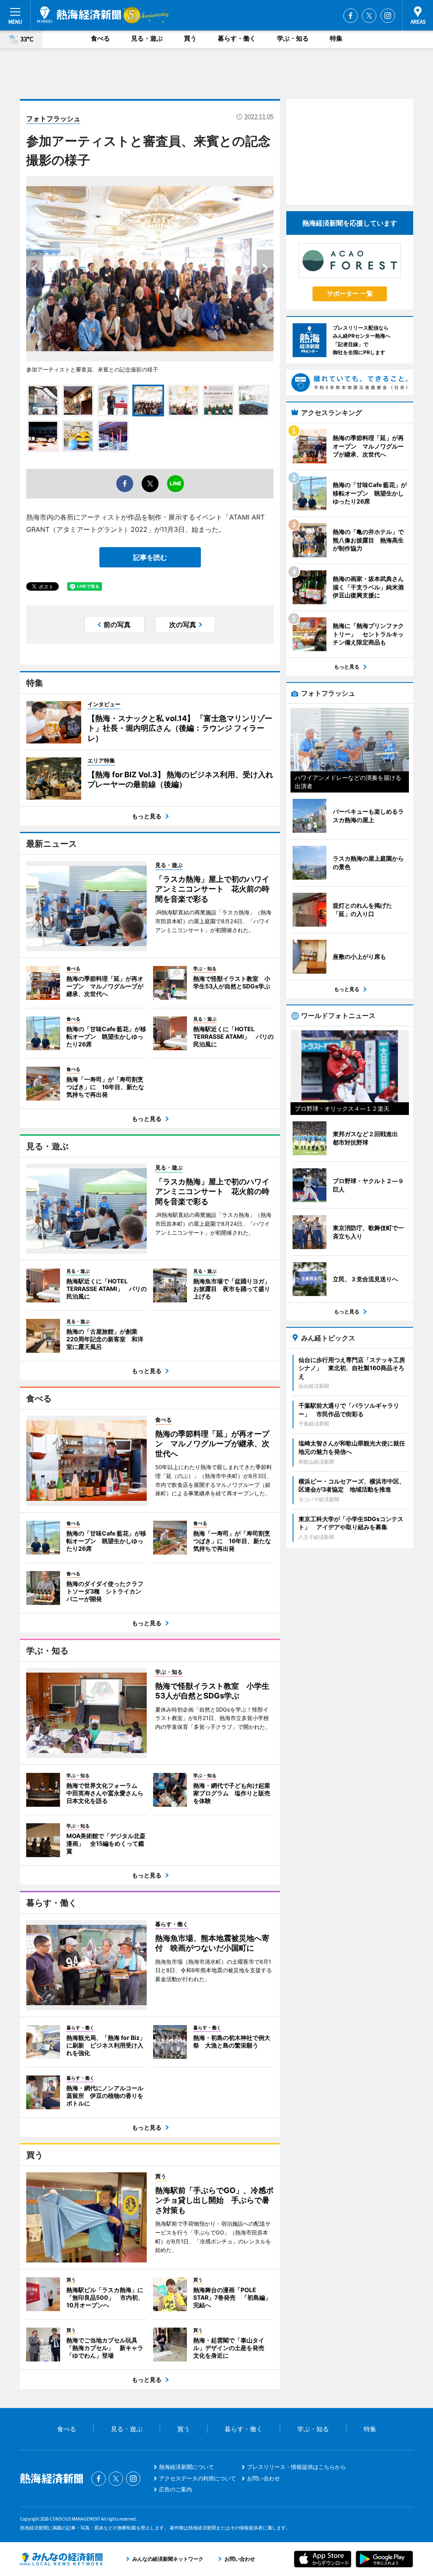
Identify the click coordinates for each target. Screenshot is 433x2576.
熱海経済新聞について (186, 2467)
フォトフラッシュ (53, 118)
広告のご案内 (175, 2489)
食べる (100, 38)
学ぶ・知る (293, 38)
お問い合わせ (263, 2478)
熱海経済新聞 (79, 15)
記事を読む (150, 557)
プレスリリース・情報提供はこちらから (296, 2467)
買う (190, 38)
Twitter (369, 16)
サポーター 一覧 (350, 293)
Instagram (388, 16)
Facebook (351, 16)
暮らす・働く (237, 38)
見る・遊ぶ (147, 38)
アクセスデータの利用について (197, 2478)
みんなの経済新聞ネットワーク (61, 2559)
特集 (336, 38)
